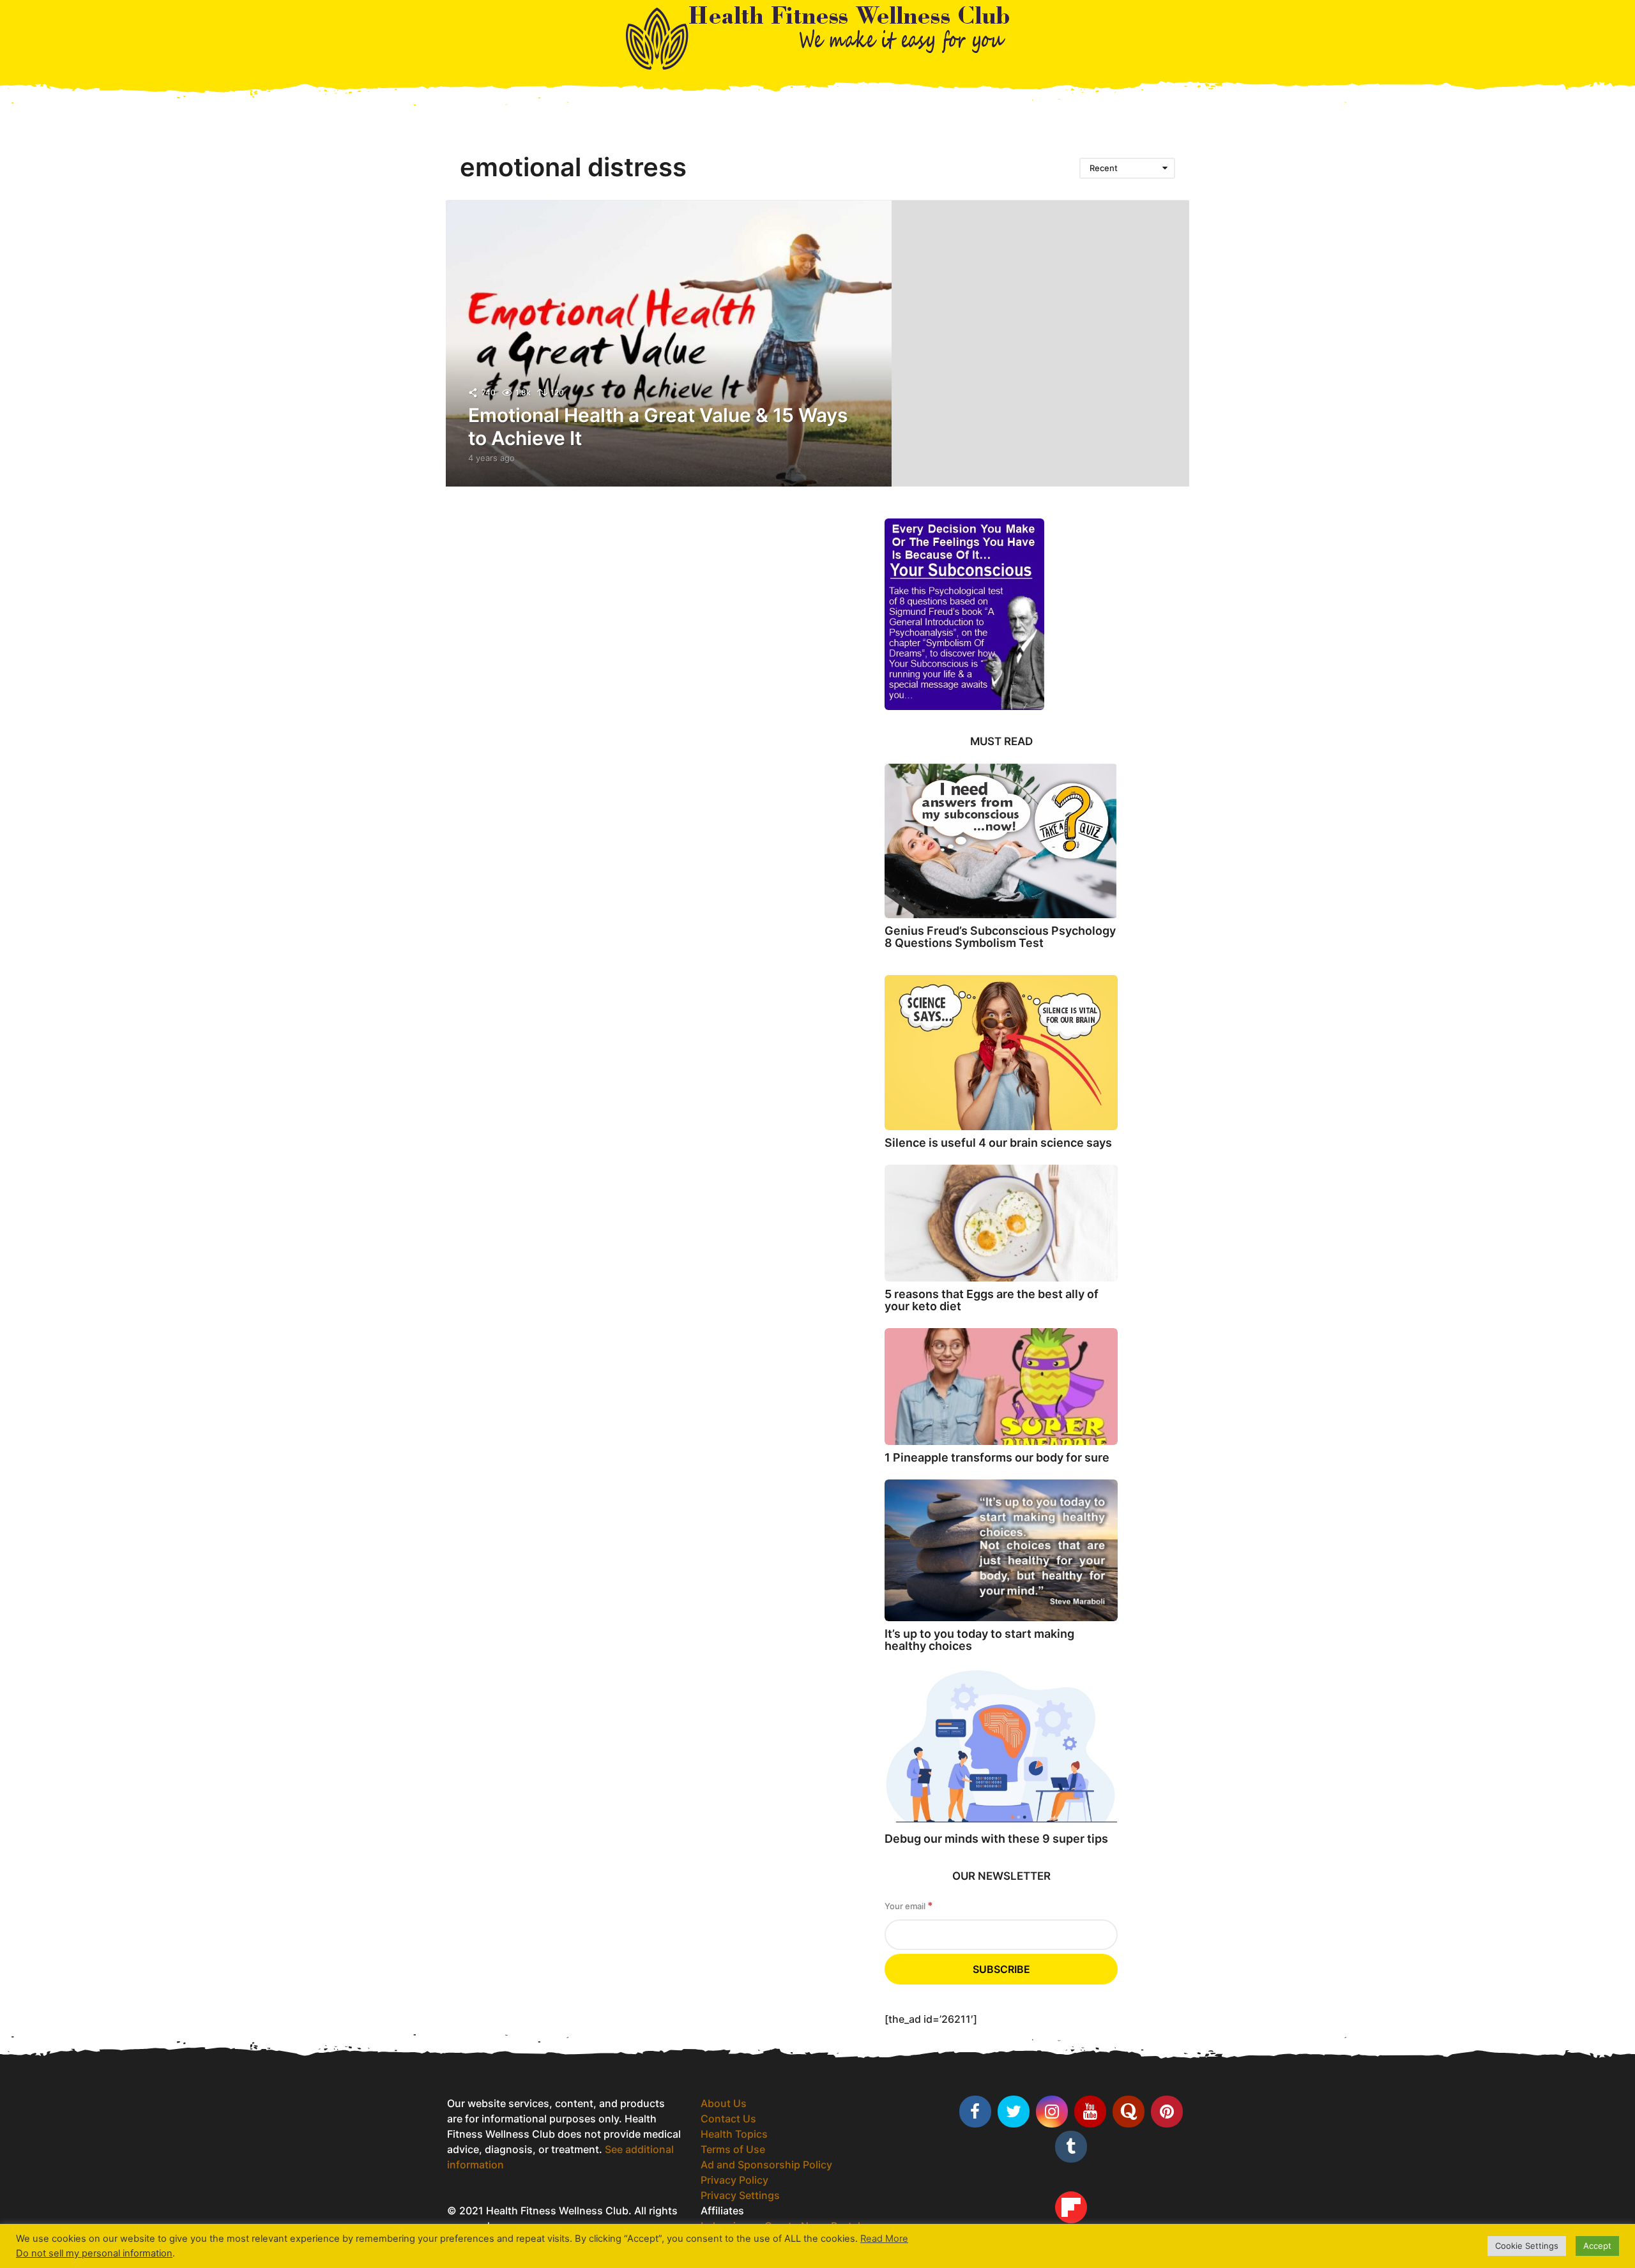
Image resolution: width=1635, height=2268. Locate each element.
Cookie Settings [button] (1527, 2246)
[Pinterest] (1167, 2112)
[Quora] (1129, 2112)
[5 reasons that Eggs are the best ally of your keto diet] (1001, 1223)
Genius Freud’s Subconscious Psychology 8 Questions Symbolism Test (1000, 937)
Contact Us (728, 2119)
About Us (724, 2103)
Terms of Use (733, 2149)
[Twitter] (1014, 2112)
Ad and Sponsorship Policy (766, 2165)
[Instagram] (1052, 2112)
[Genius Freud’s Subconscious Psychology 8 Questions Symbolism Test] (1001, 841)
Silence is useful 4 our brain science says (998, 1143)
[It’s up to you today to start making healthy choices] (1001, 1550)
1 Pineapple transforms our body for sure (997, 1457)
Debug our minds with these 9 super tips (996, 1839)
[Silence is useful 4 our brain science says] (1001, 1053)
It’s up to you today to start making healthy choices (979, 1640)
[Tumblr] (1071, 2147)
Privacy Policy (734, 2180)
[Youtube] (1090, 2112)
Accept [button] (1597, 2246)
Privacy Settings (740, 2195)
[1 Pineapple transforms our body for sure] (1001, 1387)
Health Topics (734, 2134)
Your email (909, 1906)
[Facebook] (975, 2112)
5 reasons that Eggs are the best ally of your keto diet (992, 1300)
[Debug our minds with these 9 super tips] (1001, 1747)
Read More (884, 2239)
